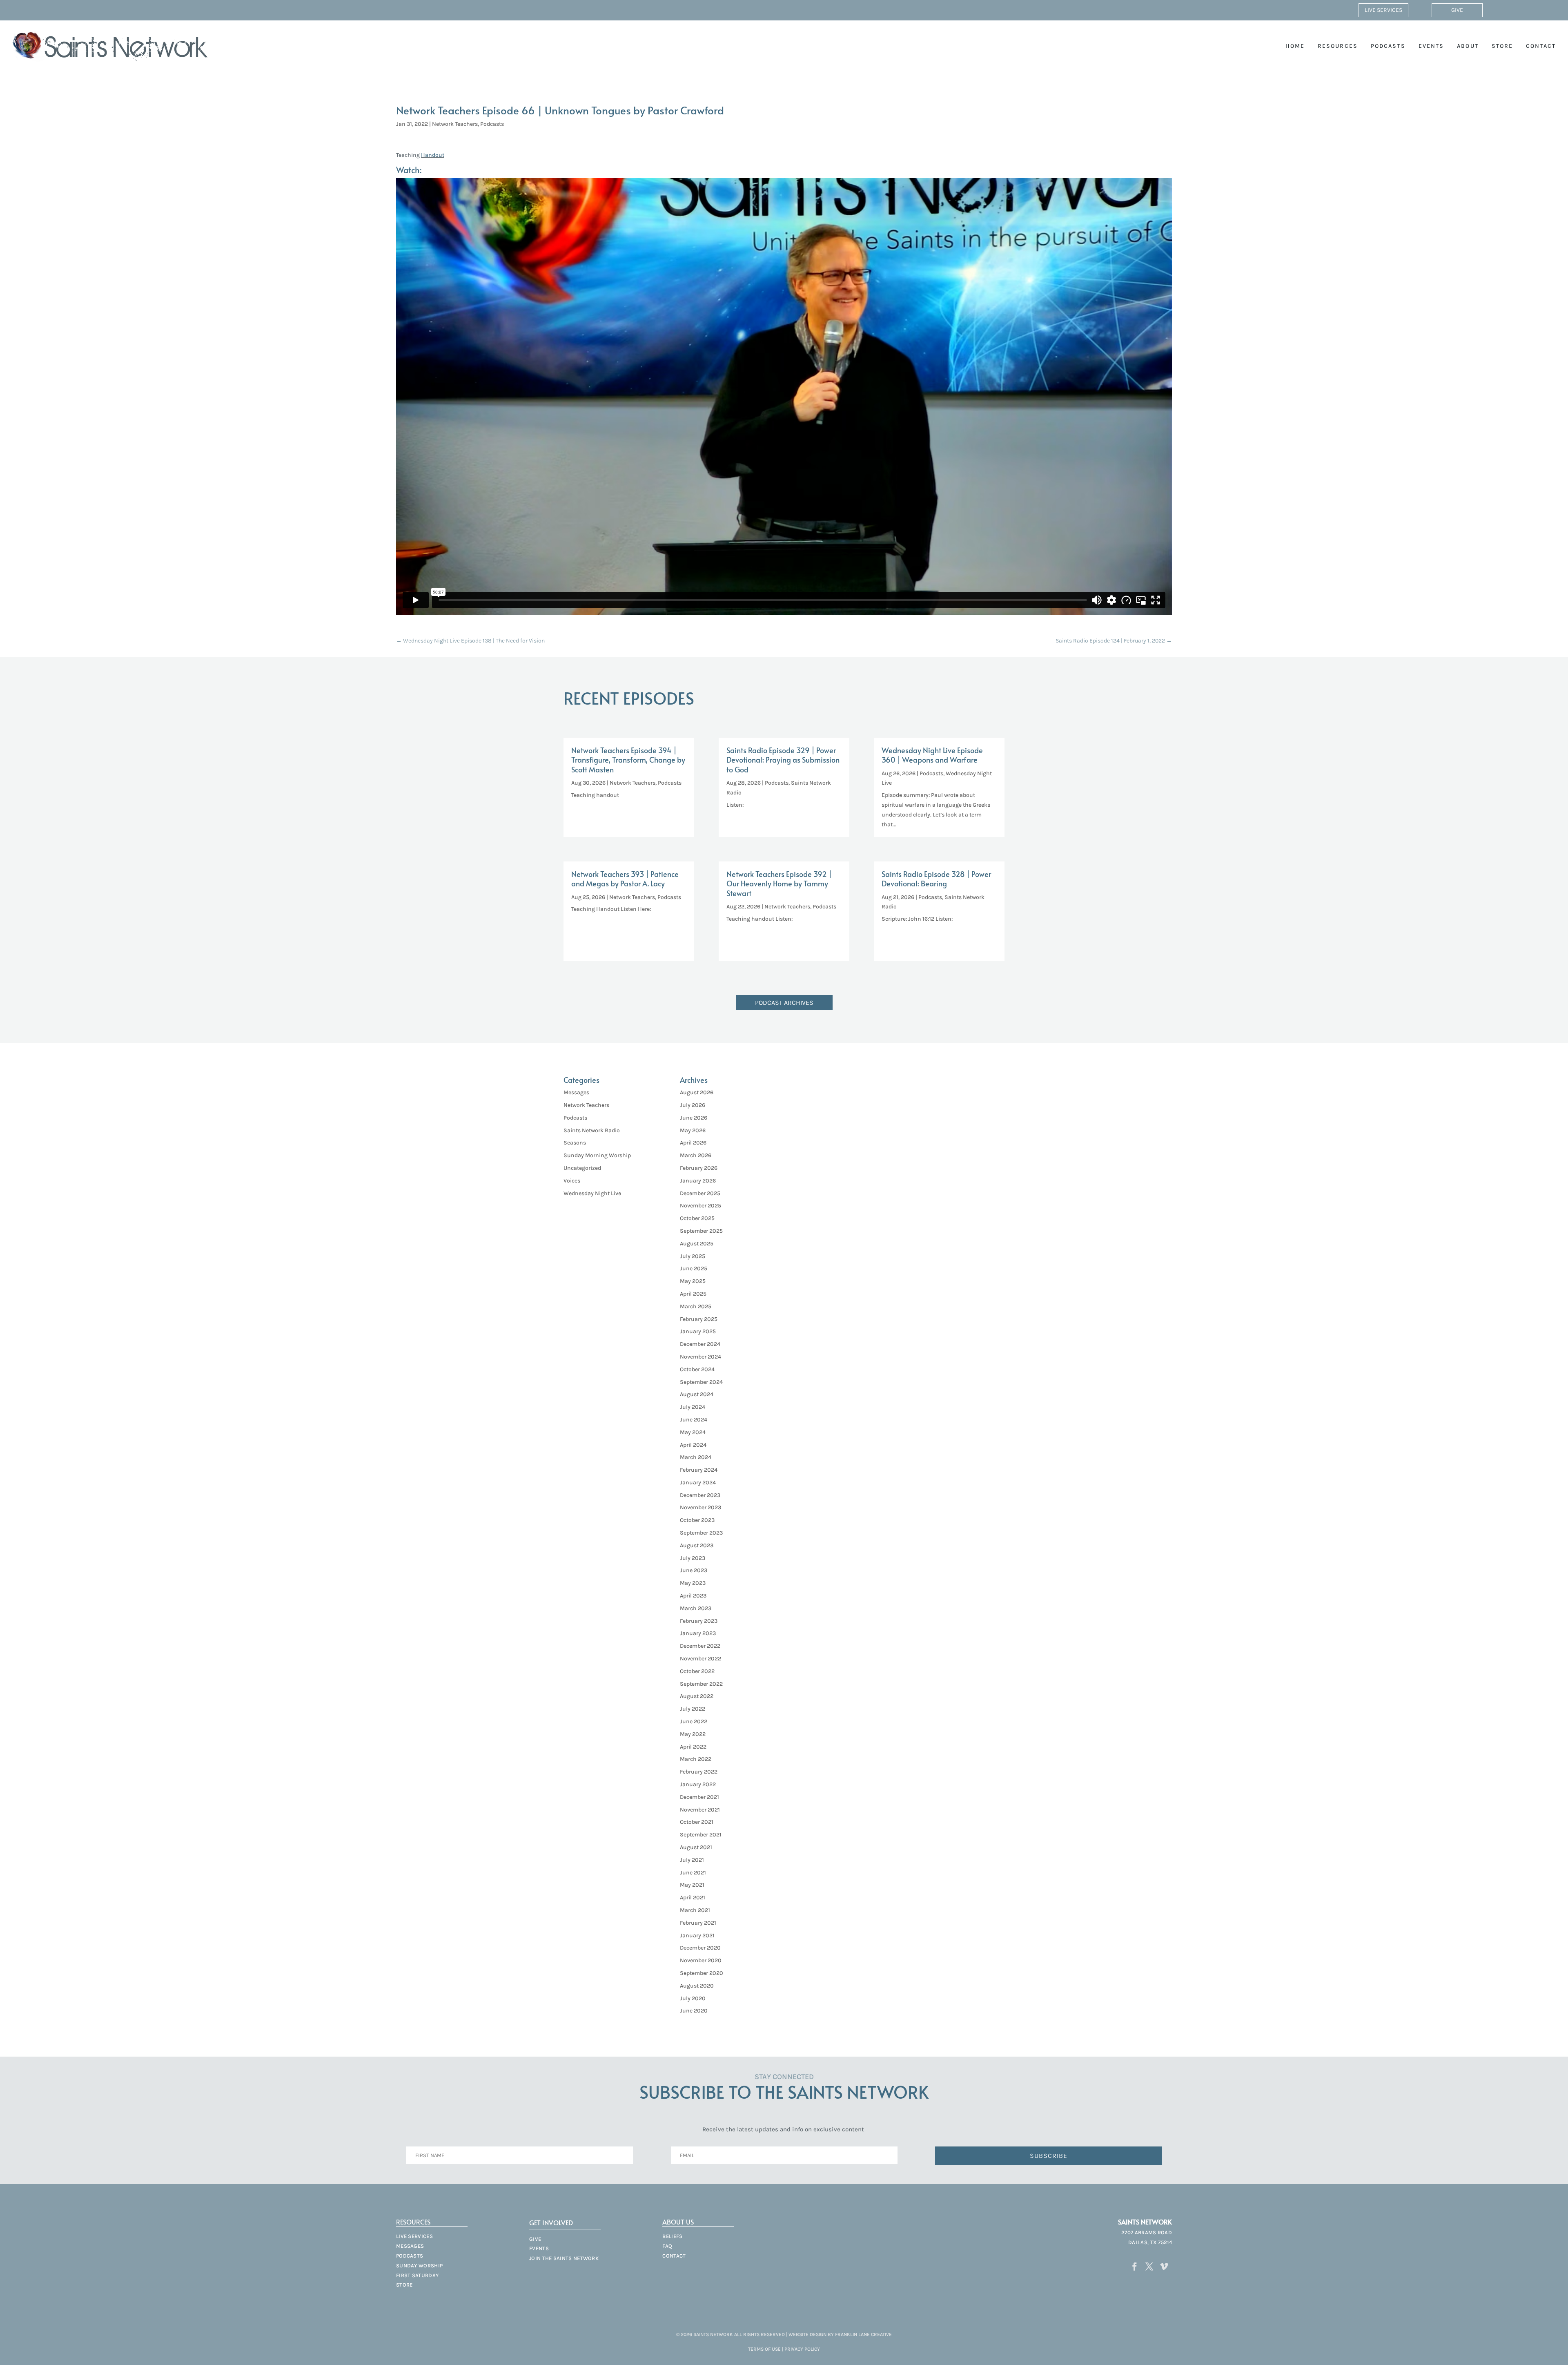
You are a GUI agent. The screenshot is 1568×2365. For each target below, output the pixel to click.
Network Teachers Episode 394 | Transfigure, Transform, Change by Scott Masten (628, 760)
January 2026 (698, 1181)
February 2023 (699, 1621)
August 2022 (697, 1696)
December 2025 (700, 1193)
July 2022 (693, 1709)
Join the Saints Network (564, 2258)
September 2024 (701, 1382)
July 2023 (693, 1558)
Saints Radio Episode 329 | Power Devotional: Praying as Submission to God (783, 760)
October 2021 (697, 1822)
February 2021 (698, 1923)
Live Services (1383, 10)
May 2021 (692, 1885)
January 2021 (697, 1936)
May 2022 (693, 1734)
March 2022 (696, 1759)
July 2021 (692, 1860)
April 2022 (693, 1747)
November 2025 (700, 1206)
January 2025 (698, 1331)
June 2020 (694, 2011)
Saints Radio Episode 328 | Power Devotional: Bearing (936, 879)
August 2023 (697, 1545)
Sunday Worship (419, 2266)
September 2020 (702, 1973)
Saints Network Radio (592, 1130)
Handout (433, 155)
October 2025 (697, 1218)
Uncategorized (582, 1168)
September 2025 (701, 1231)
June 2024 (694, 1420)
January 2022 (698, 1784)
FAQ (667, 2246)
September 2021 (701, 1835)
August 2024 (697, 1394)
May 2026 (693, 1130)
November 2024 (700, 1357)
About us (678, 2222)
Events (1431, 46)
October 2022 (697, 1671)
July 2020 (693, 1998)
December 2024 (700, 1344)
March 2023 (696, 1608)
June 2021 (693, 1873)
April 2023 (693, 1596)
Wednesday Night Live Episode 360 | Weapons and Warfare (932, 755)
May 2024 (693, 1432)
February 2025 (699, 1319)
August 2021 (696, 1847)
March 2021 (695, 1910)
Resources (1338, 46)
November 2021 (700, 1810)
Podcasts (1388, 46)
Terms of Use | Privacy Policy (784, 2349)
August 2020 (697, 1986)
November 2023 (700, 1507)
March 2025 (696, 1306)
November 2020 (701, 1960)
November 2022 (700, 1659)
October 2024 (697, 1369)
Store (1502, 46)
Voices (572, 1181)
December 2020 (700, 1948)
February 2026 (699, 1168)
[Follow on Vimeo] (1164, 2267)
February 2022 (699, 1772)
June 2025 (694, 1268)
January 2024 (698, 1483)
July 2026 (693, 1105)
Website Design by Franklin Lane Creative (840, 2334)
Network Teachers (455, 124)
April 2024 (693, 1445)
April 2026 (693, 1143)
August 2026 (697, 1092)
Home (1295, 46)
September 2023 (701, 1533)
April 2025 (693, 1294)
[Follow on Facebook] (1135, 2267)
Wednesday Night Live (592, 1193)
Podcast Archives (784, 1003)
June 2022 (694, 1721)
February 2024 (699, 1470)
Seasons (575, 1143)
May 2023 (693, 1583)
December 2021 (699, 1797)
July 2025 (693, 1256)
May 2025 (693, 1281)
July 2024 (693, 1407)
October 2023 (697, 1520)
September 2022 (701, 1684)
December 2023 (700, 1495)
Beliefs (672, 2236)
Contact (1541, 46)
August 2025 (697, 1244)
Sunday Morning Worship (597, 1155)
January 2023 (698, 1633)
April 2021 (693, 1898)
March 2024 (696, 1457)
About (1468, 46)
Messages (576, 1092)
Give (1457, 10)
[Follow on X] (1149, 2267)
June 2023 (694, 1570)
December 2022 (700, 1646)
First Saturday (417, 2275)
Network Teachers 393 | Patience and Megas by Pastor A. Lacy (625, 879)
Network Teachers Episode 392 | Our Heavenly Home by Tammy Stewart (779, 884)
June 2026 (694, 1118)
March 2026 (696, 1155)
